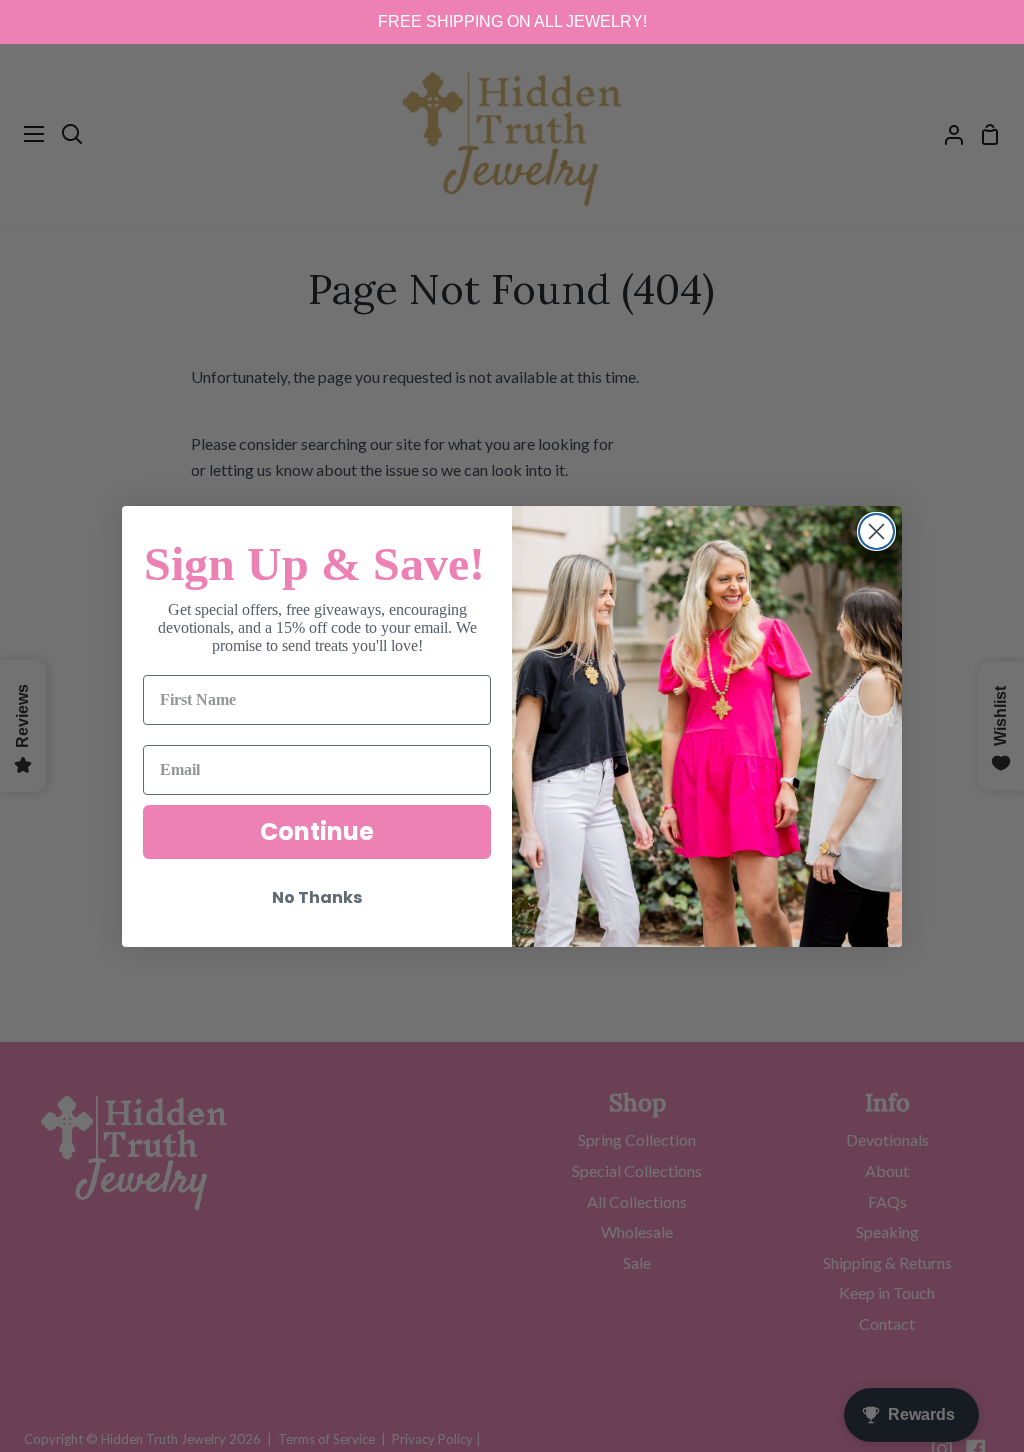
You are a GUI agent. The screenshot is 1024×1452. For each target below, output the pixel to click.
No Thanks (317, 897)
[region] (512, 22)
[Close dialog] (876, 531)
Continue (317, 831)
